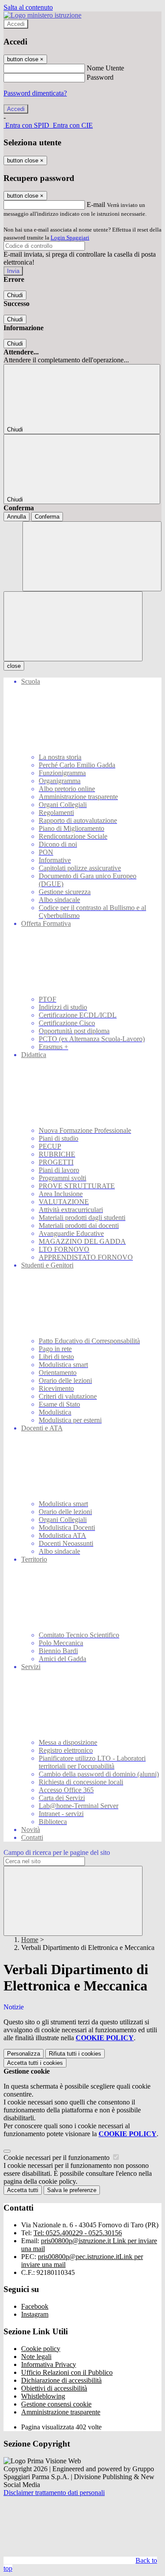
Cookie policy (41, 2349)
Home (30, 1940)
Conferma (47, 517)
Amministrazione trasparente (61, 2412)
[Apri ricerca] (92, 556)
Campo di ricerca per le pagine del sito (57, 1852)
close (14, 666)
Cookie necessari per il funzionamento (57, 2158)
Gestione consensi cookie (56, 2404)
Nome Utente (105, 68)
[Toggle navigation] (73, 626)
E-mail (96, 205)
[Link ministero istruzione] (42, 15)
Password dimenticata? (35, 93)
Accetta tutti (35, 2063)
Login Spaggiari (70, 238)
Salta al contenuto (28, 7)
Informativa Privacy (49, 2364)
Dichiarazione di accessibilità (61, 2380)
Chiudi (15, 295)
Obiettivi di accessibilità (54, 2388)
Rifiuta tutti (75, 2054)
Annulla (16, 517)
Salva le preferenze (72, 2190)
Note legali (36, 2357)
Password (100, 77)
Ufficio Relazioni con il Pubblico (67, 2372)
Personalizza (24, 2054)
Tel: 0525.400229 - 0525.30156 (78, 2233)
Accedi (16, 24)
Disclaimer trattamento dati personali (54, 2493)
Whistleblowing (43, 2396)
